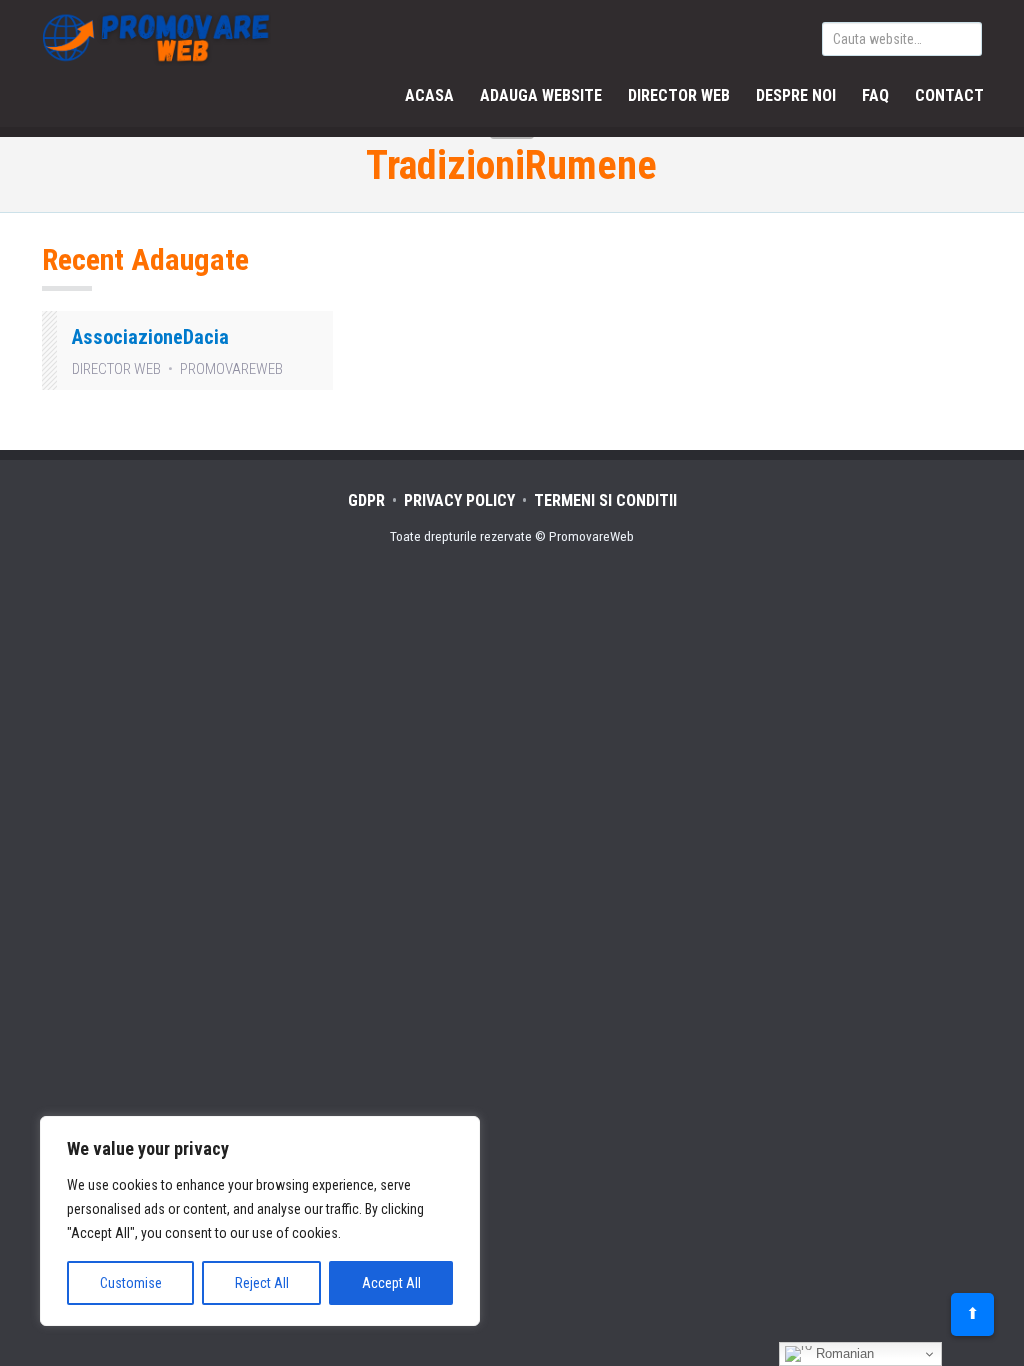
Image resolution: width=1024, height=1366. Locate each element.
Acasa (429, 95)
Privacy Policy (459, 500)
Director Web (679, 95)
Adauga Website (541, 95)
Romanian (843, 1353)
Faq (875, 95)
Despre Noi (796, 95)
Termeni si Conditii (605, 500)
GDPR (366, 500)
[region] (260, 1221)
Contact (949, 95)
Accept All (391, 1283)
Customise (131, 1283)
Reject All (262, 1283)
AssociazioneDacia (150, 337)
